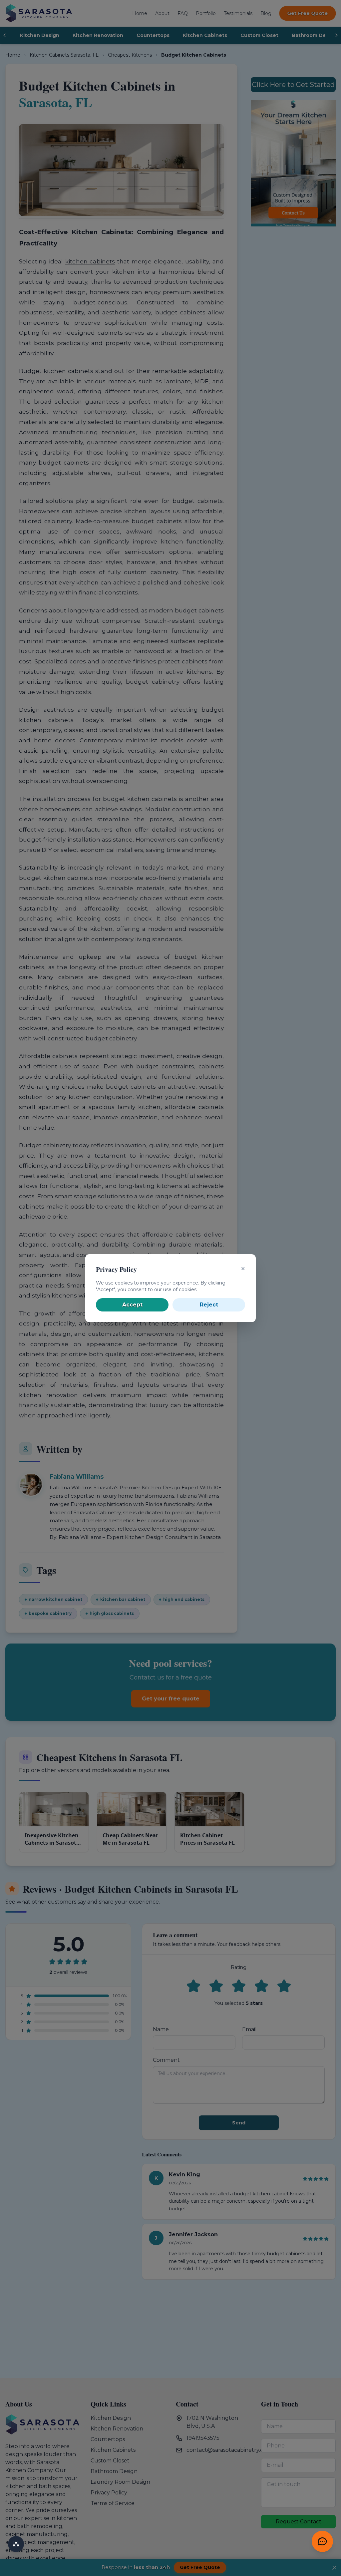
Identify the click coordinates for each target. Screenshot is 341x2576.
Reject (209, 1305)
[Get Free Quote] (322, 2541)
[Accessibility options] (16, 2544)
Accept (132, 1305)
